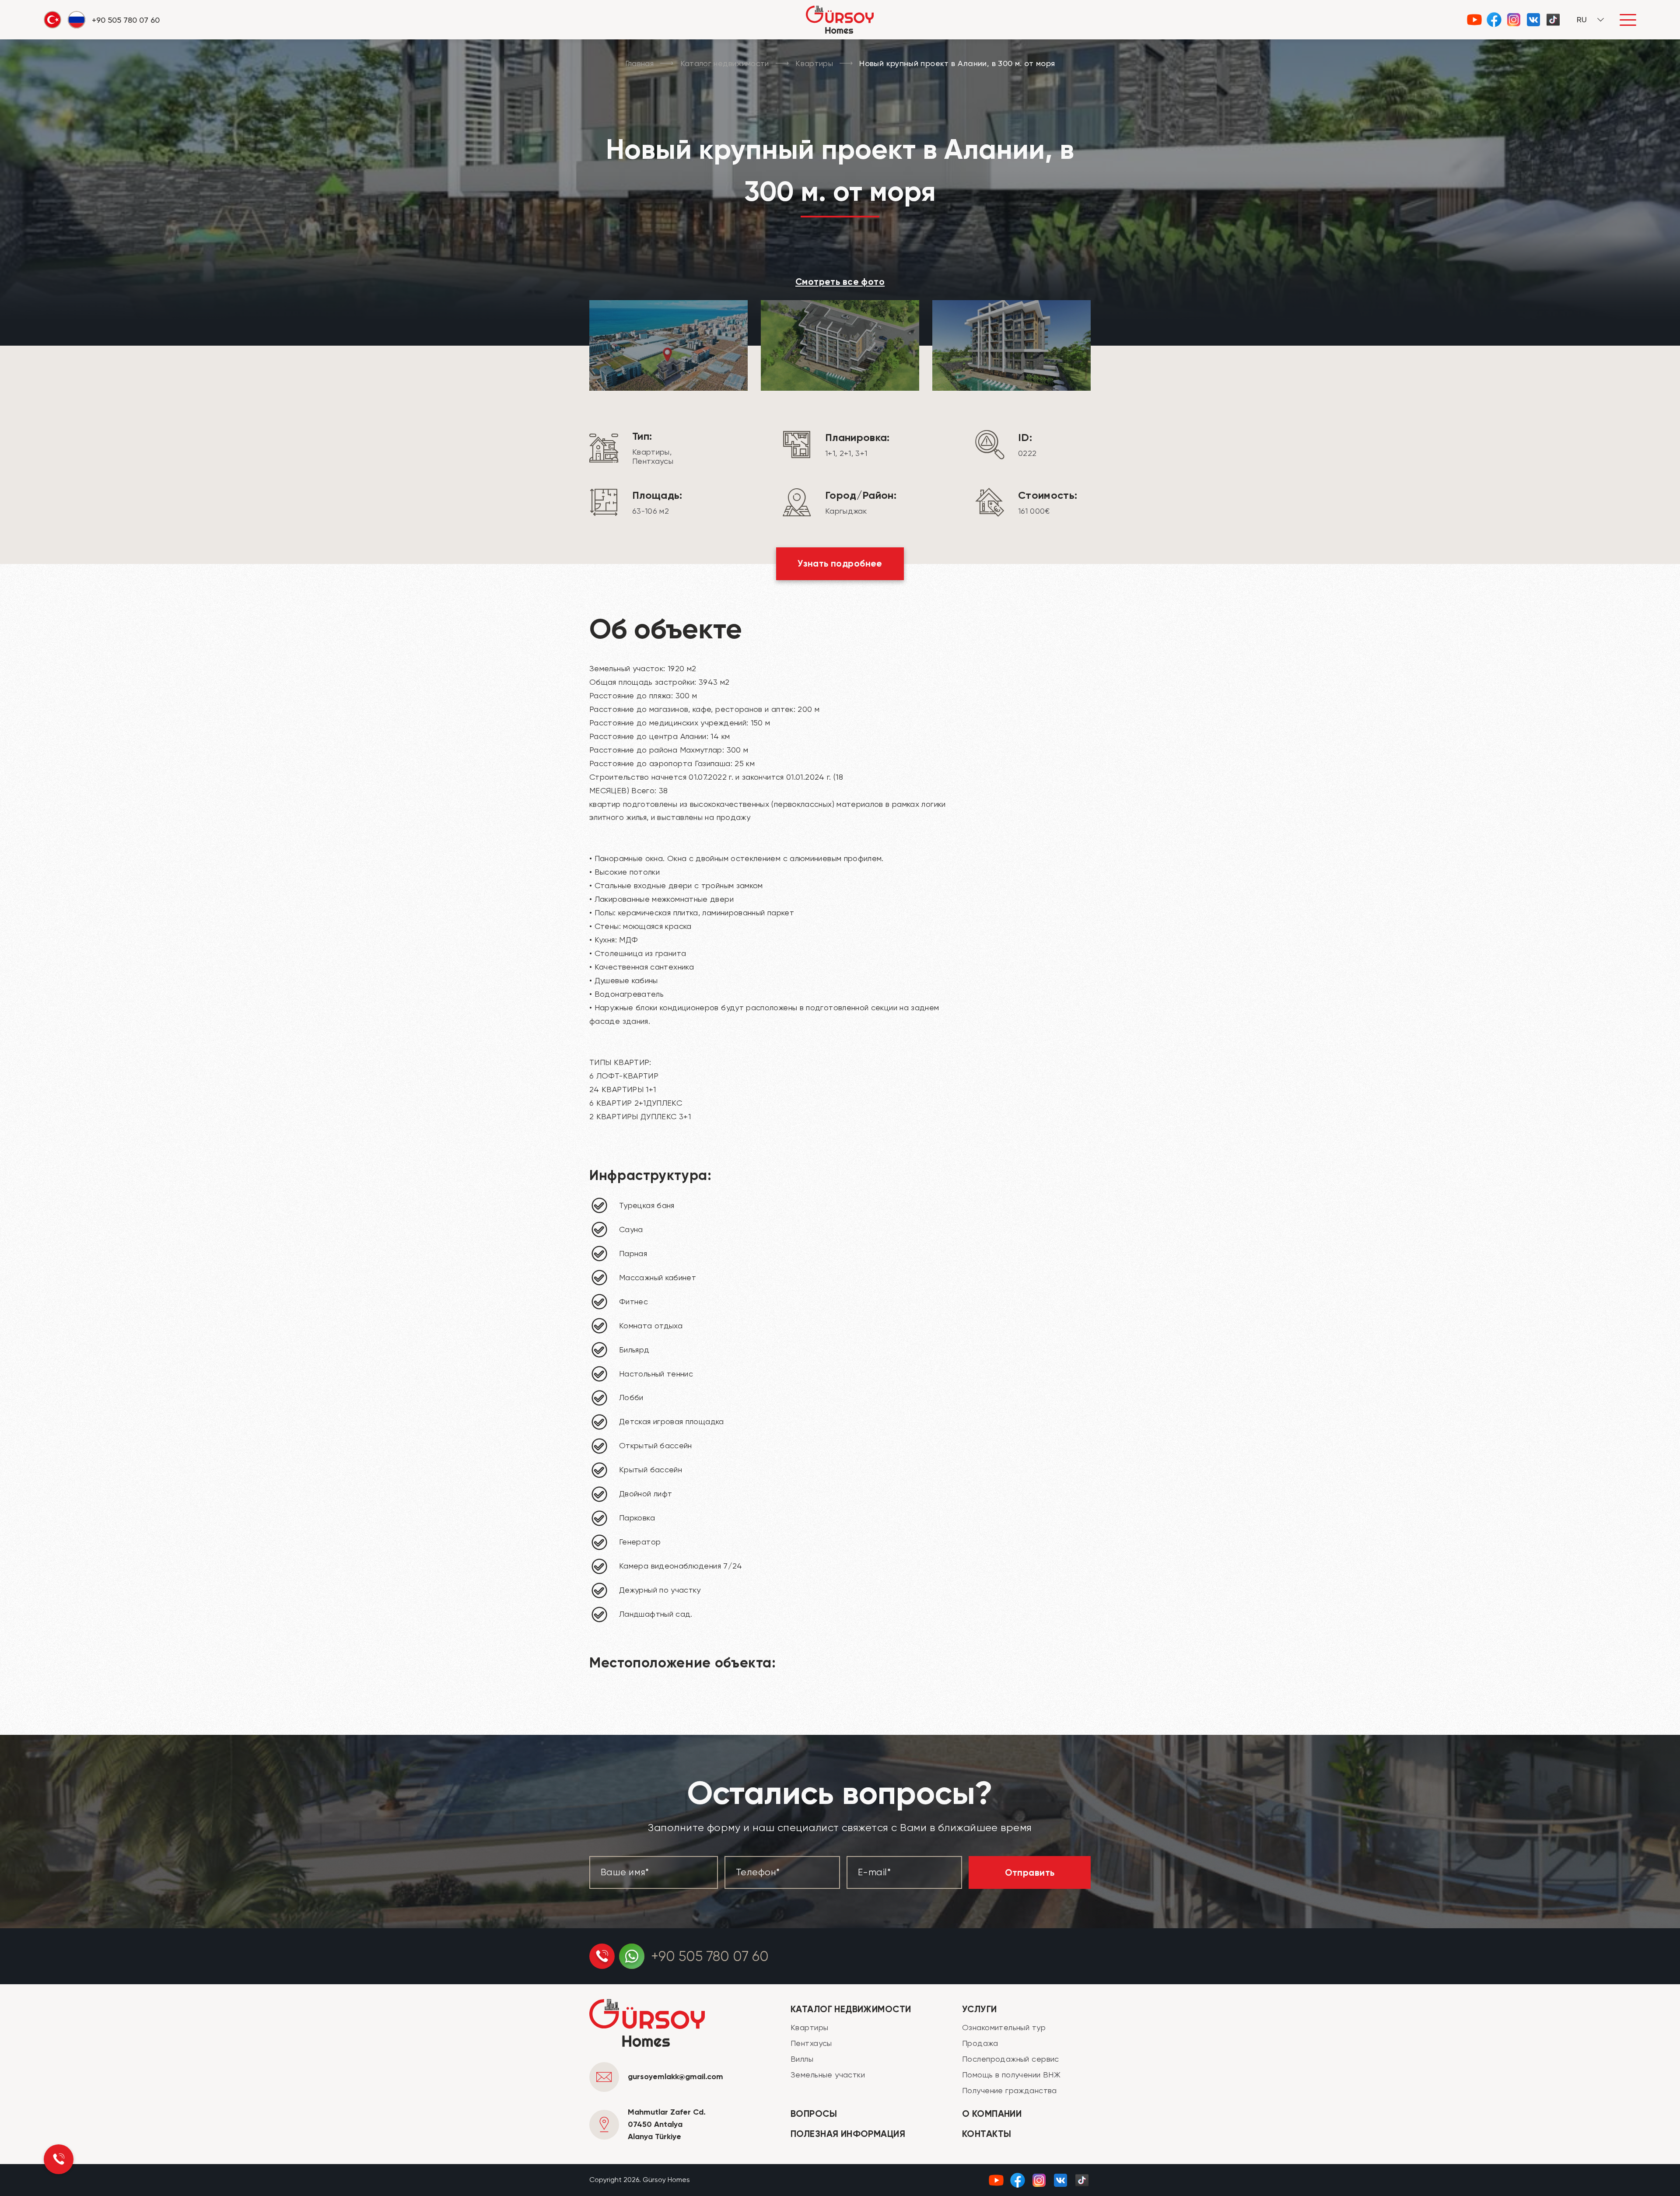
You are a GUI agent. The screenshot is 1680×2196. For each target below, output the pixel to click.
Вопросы (814, 2114)
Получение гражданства (1010, 2090)
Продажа (980, 2043)
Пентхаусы (811, 2043)
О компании (992, 2114)
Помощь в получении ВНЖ (1011, 2075)
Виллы (802, 2059)
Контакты (987, 2134)
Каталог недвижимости (725, 63)
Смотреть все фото (840, 282)
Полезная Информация (848, 2134)
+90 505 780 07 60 (710, 1956)
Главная (640, 63)
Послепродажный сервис (1011, 2059)
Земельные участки (828, 2075)
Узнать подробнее (840, 564)
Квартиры (814, 63)
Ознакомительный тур (1004, 2027)
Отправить (1030, 1873)
